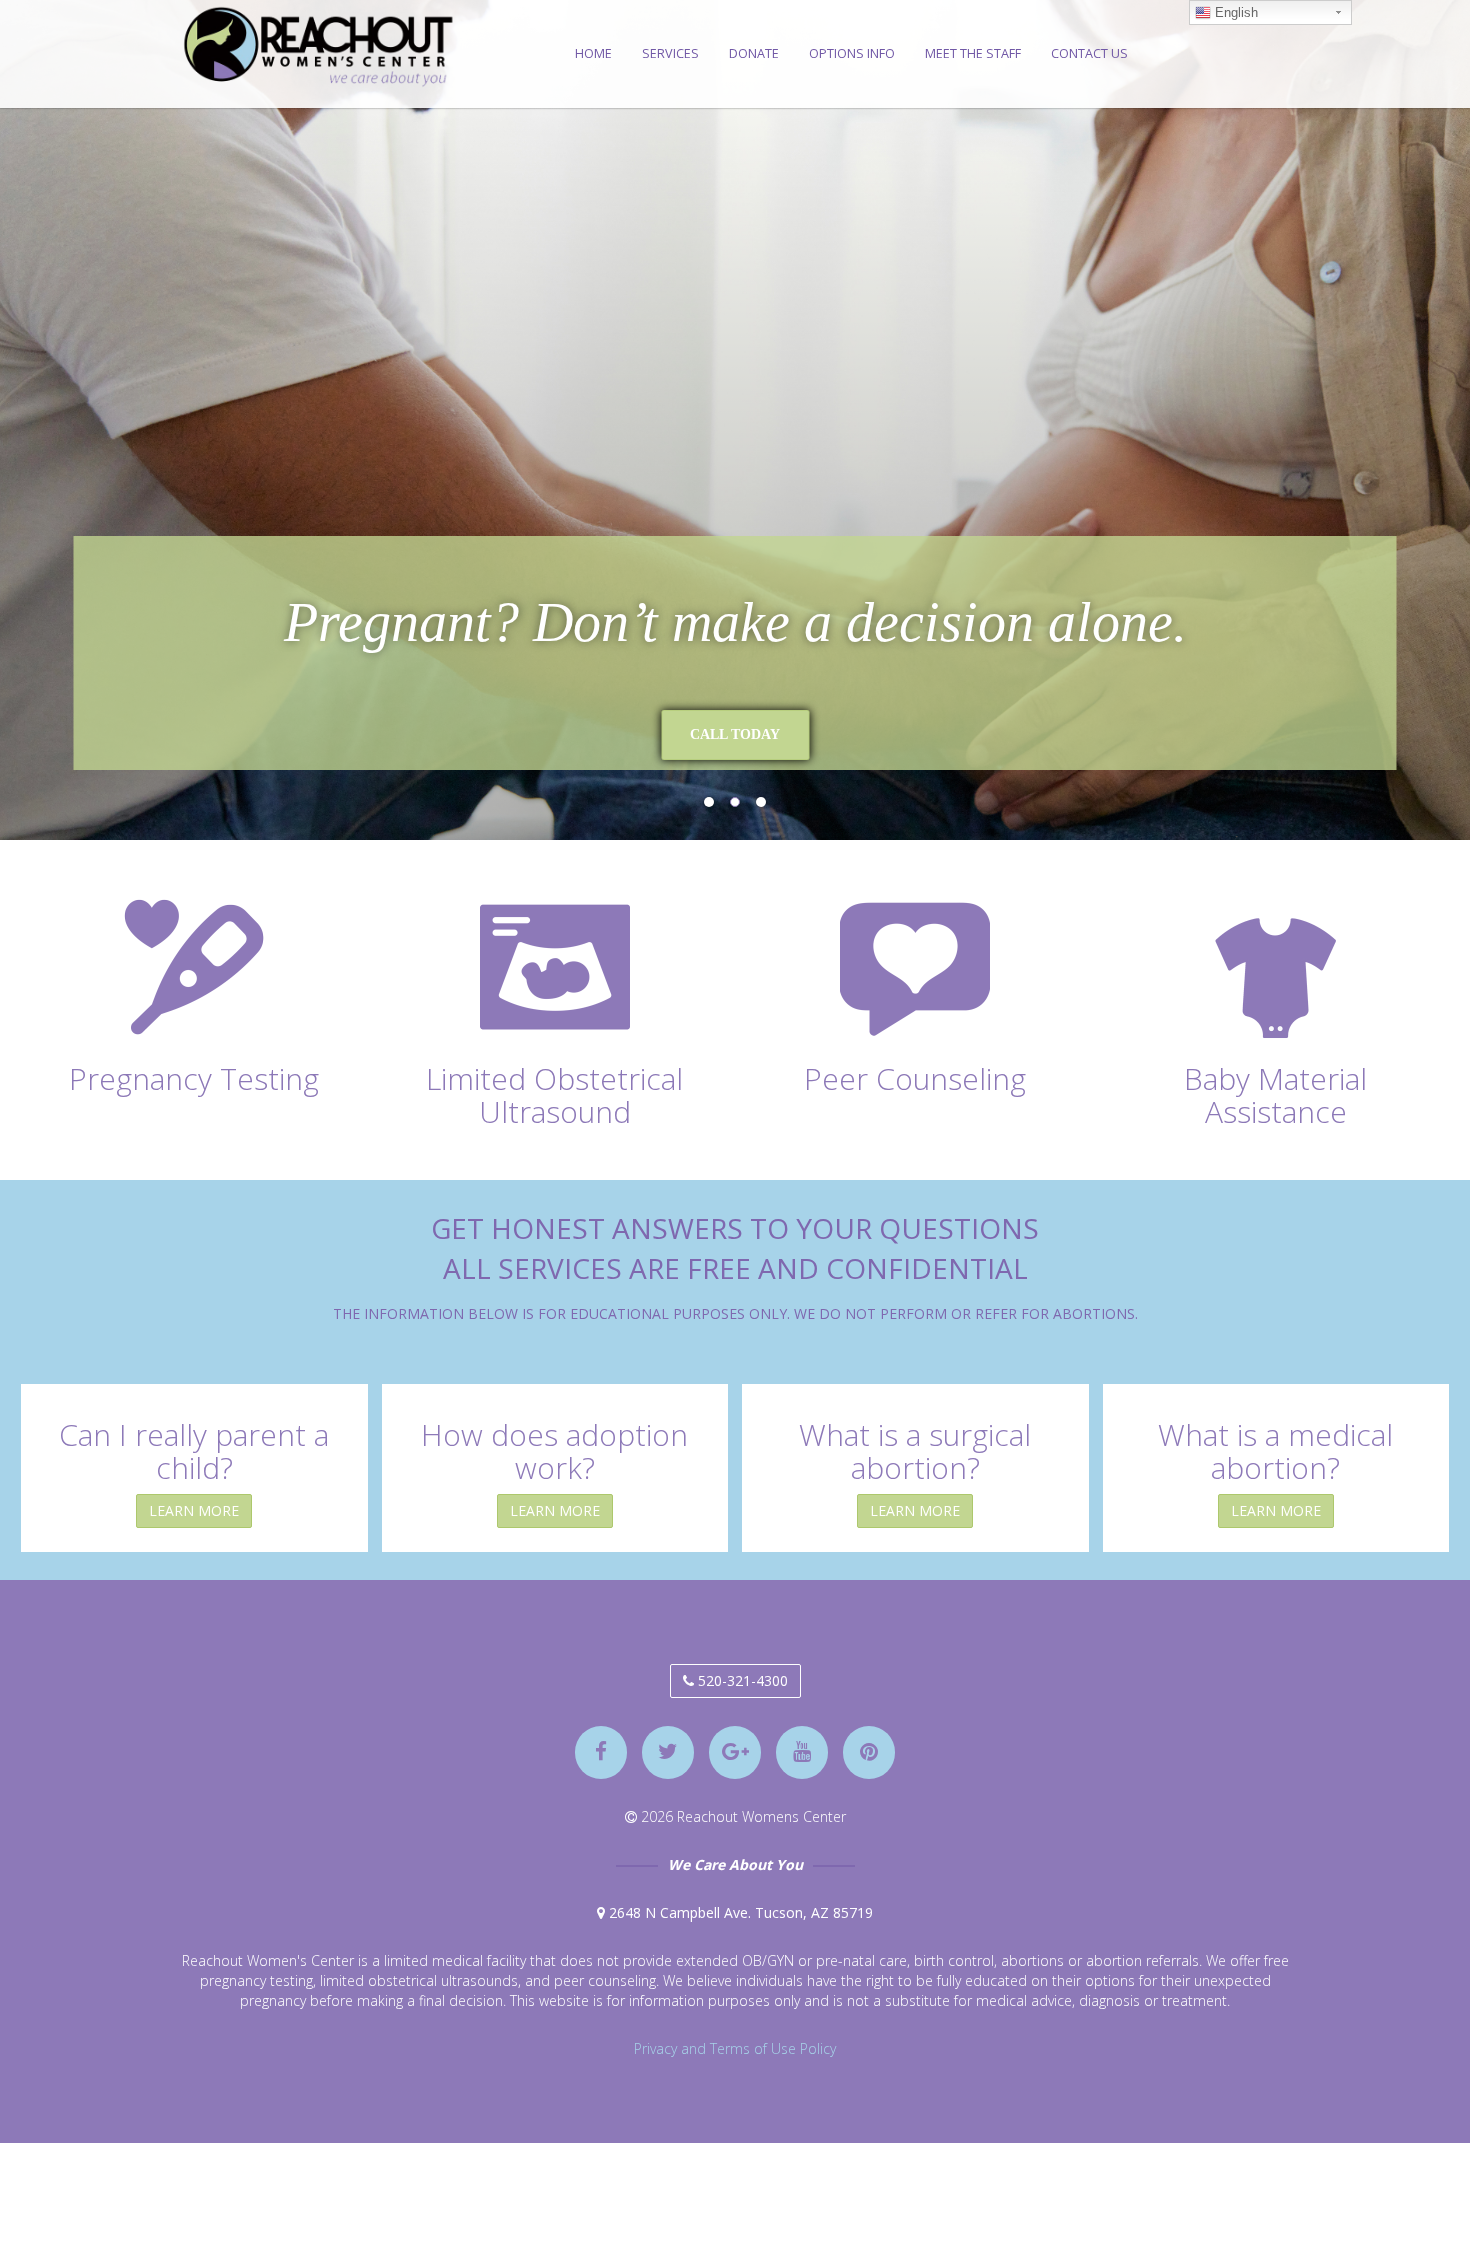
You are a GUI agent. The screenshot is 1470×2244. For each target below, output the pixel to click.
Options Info (852, 53)
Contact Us (1089, 53)
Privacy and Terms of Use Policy (735, 2048)
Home (593, 53)
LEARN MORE (194, 1510)
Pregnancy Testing (194, 1078)
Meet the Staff (973, 53)
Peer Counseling (915, 1078)
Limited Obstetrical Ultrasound (554, 1095)
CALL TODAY (636, 734)
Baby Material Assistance (1275, 1095)
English (1234, 12)
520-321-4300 (741, 1680)
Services (670, 53)
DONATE (754, 53)
